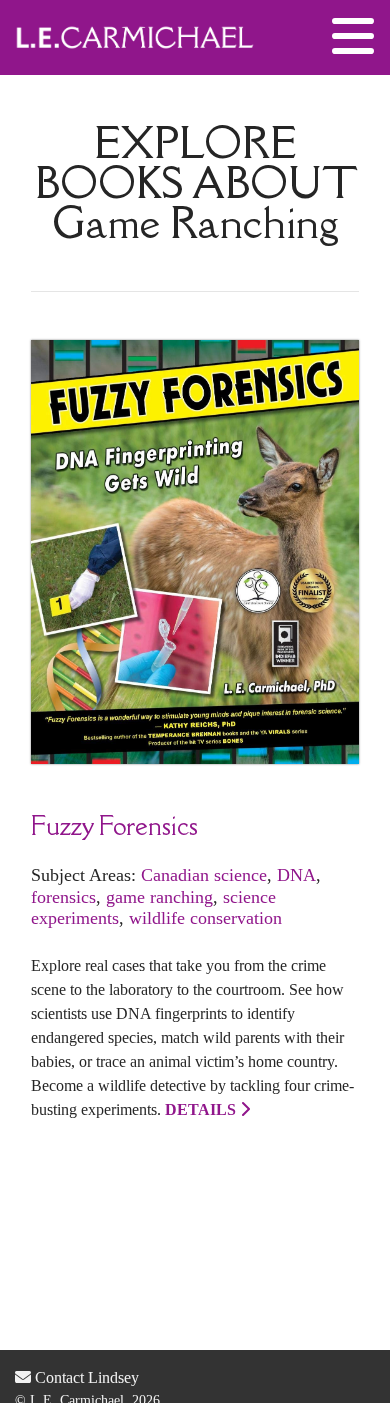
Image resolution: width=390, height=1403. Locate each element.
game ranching (159, 897)
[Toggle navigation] (353, 37)
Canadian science (204, 875)
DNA (296, 875)
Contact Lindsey (85, 1377)
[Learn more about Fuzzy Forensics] (195, 550)
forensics (63, 897)
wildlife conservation (205, 918)
